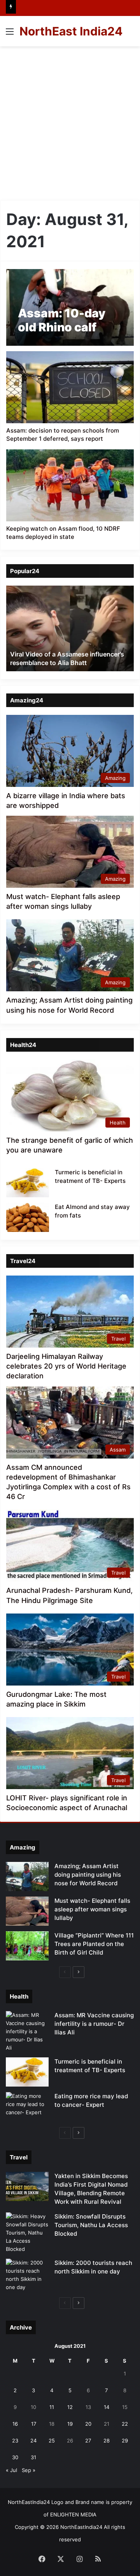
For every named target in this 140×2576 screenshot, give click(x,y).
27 (88, 2441)
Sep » (29, 2470)
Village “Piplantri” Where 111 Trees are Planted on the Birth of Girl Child (94, 1944)
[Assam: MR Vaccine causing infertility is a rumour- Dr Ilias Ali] (27, 2031)
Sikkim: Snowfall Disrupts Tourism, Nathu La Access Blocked (91, 2225)
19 (70, 2424)
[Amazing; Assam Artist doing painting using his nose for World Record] (27, 1877)
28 (107, 2441)
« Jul (11, 2470)
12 (70, 2407)
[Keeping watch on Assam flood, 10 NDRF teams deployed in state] (70, 485)
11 (52, 2407)
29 (125, 2441)
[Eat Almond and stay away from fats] (28, 1217)
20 (88, 2424)
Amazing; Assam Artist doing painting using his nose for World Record (88, 1875)
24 (33, 2441)
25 (52, 2441)
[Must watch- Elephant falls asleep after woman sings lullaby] (27, 1911)
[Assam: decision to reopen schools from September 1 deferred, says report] (70, 387)
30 (15, 2457)
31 (33, 2457)
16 (15, 2424)
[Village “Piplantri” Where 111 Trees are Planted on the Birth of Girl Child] (27, 1946)
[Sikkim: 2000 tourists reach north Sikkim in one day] (27, 2275)
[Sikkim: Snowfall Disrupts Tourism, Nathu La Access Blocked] (27, 2233)
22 (125, 2424)
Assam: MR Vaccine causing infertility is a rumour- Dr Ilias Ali (94, 2024)
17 (34, 2424)
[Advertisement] (70, 120)
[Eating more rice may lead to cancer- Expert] (27, 2107)
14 (107, 2407)
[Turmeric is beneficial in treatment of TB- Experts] (28, 1183)
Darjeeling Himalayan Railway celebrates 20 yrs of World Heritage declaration (66, 1366)
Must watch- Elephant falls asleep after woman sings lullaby (92, 1909)
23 (15, 2441)
